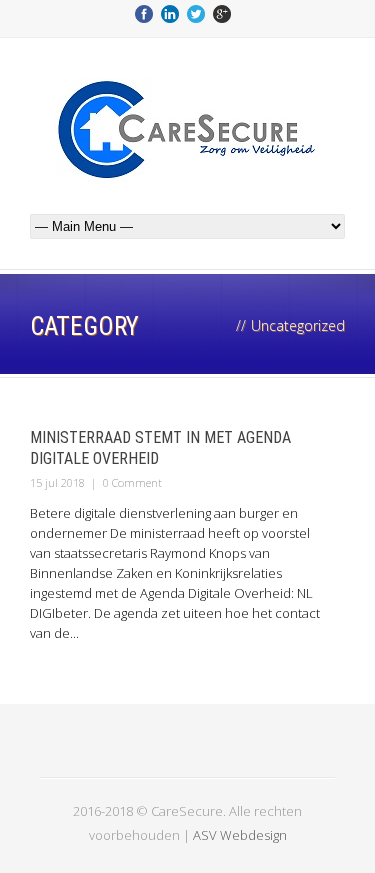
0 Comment (132, 482)
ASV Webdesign (240, 835)
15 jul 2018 (57, 482)
